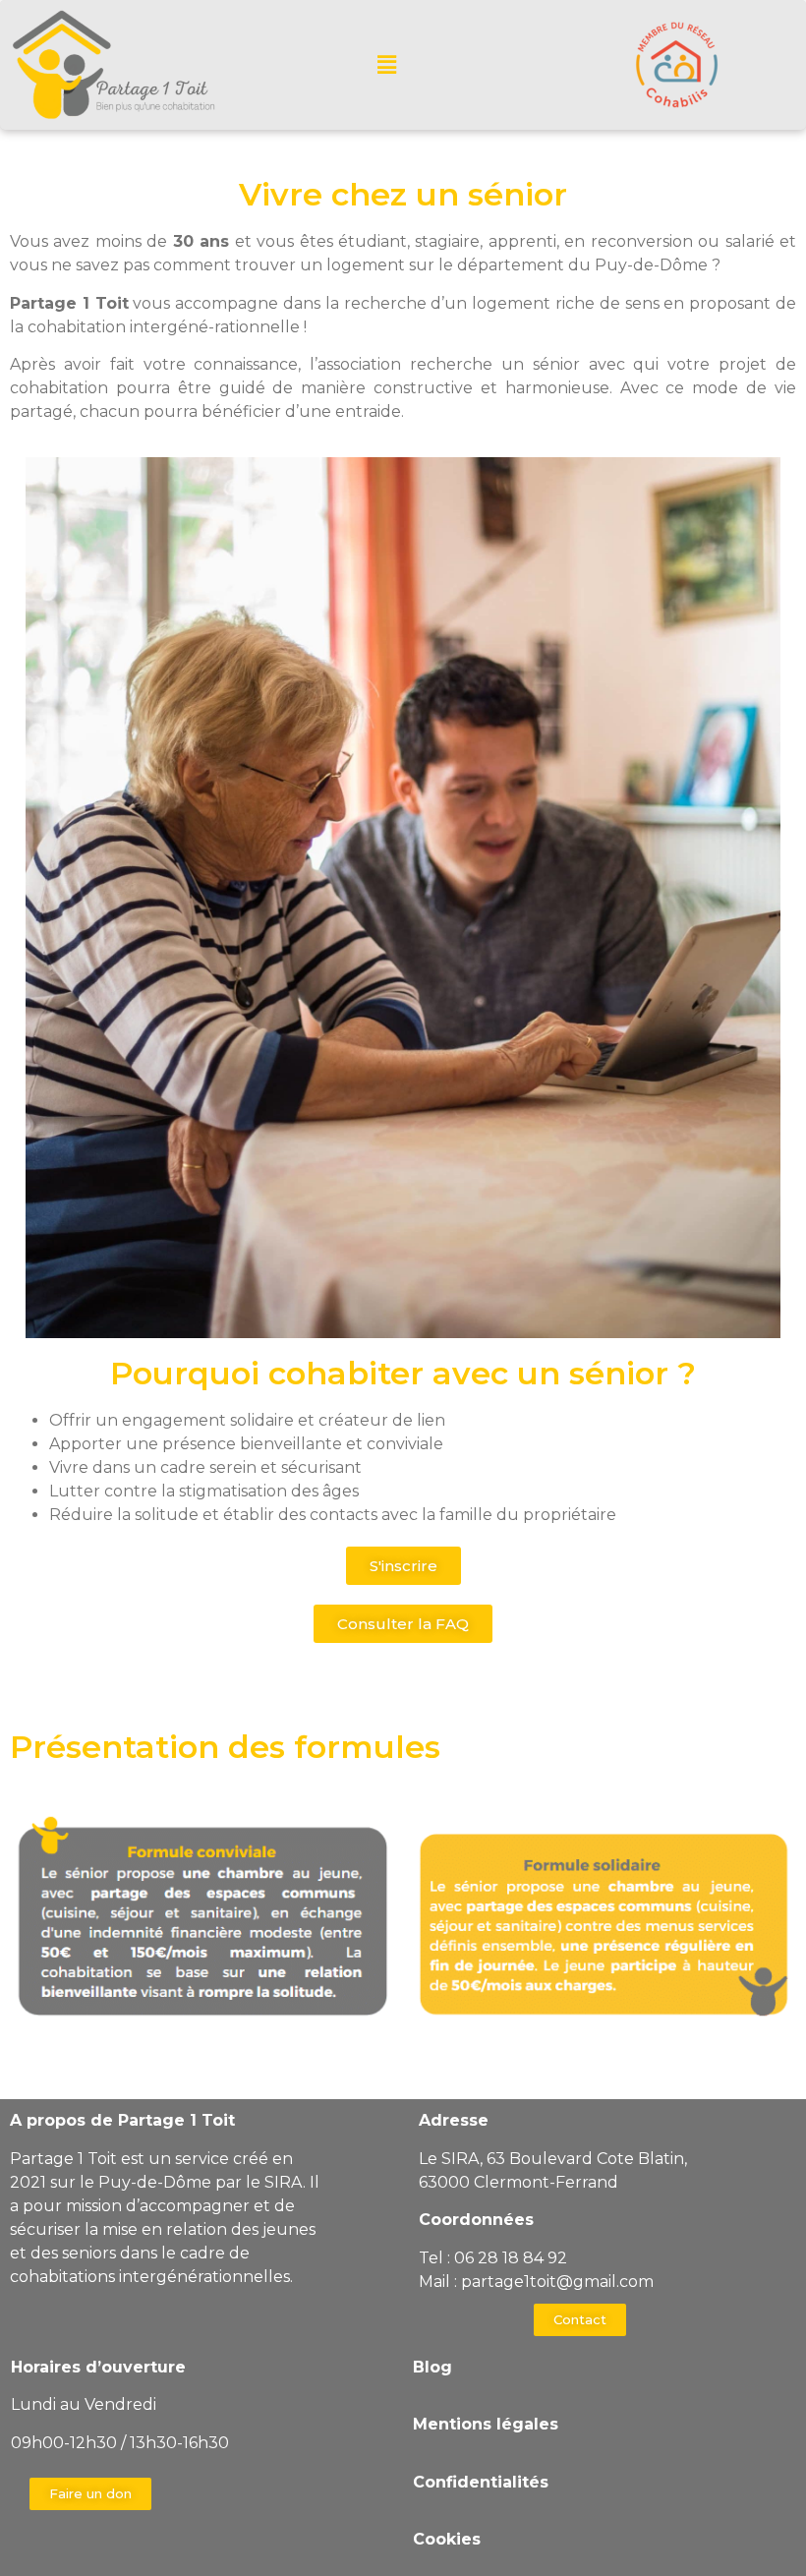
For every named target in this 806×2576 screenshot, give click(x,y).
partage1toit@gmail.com (557, 2282)
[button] (403, 1566)
